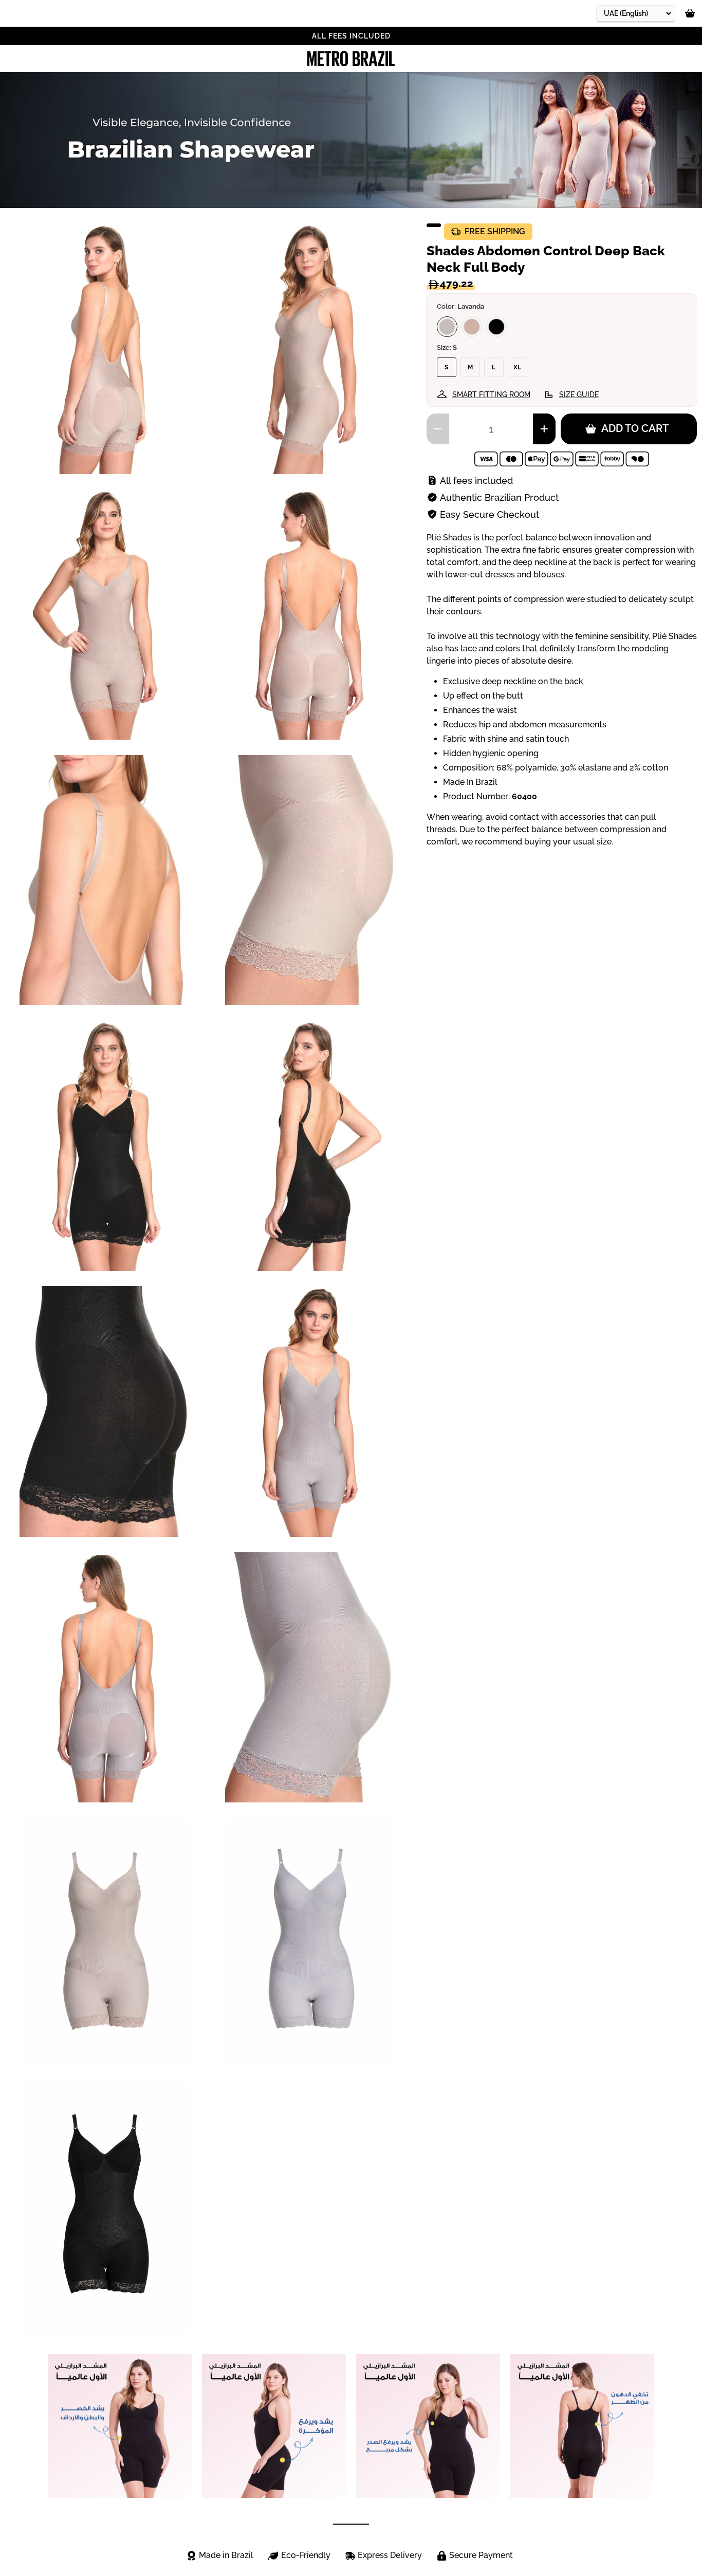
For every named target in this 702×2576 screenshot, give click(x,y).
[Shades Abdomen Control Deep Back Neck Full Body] (105, 1943)
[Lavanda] (447, 327)
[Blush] (472, 327)
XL (517, 367)
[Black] (496, 327)
